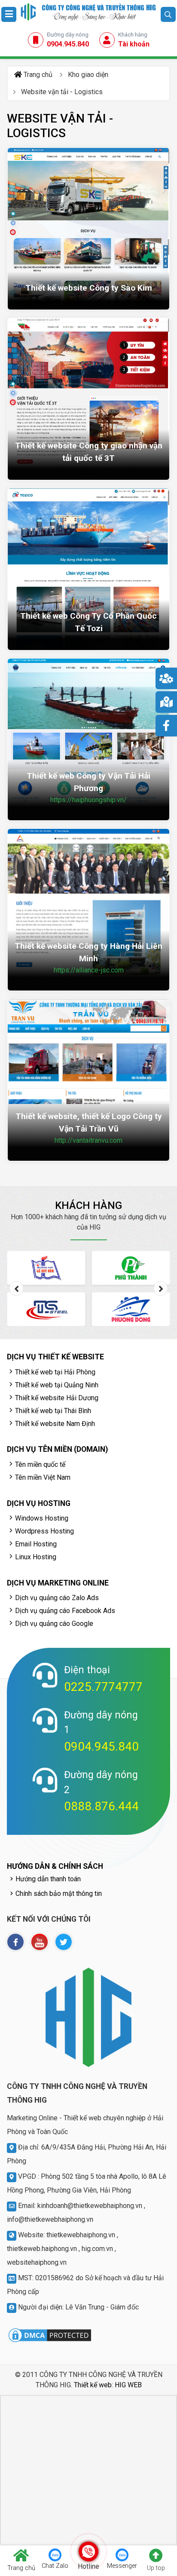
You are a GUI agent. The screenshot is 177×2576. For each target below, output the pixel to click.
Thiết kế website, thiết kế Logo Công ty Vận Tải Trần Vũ (89, 1122)
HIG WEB (128, 2385)
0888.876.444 (101, 1806)
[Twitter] (64, 1942)
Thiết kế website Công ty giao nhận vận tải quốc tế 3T (89, 452)
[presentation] (16, 1288)
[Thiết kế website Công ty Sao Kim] (88, 229)
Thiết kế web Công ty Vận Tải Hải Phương (88, 782)
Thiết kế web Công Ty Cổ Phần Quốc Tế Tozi (88, 622)
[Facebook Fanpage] (15, 1942)
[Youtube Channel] (40, 1942)
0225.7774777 (103, 1687)
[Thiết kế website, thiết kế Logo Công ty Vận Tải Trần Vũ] (88, 1080)
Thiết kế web (93, 2385)
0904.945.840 (101, 1746)
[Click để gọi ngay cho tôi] (89, 2551)
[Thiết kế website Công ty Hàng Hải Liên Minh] (88, 910)
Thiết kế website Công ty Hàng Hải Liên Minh (88, 952)
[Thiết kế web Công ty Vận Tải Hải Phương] (88, 739)
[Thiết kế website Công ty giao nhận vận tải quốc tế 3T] (88, 399)
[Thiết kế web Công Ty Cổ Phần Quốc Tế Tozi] (88, 569)
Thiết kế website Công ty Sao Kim (89, 288)
